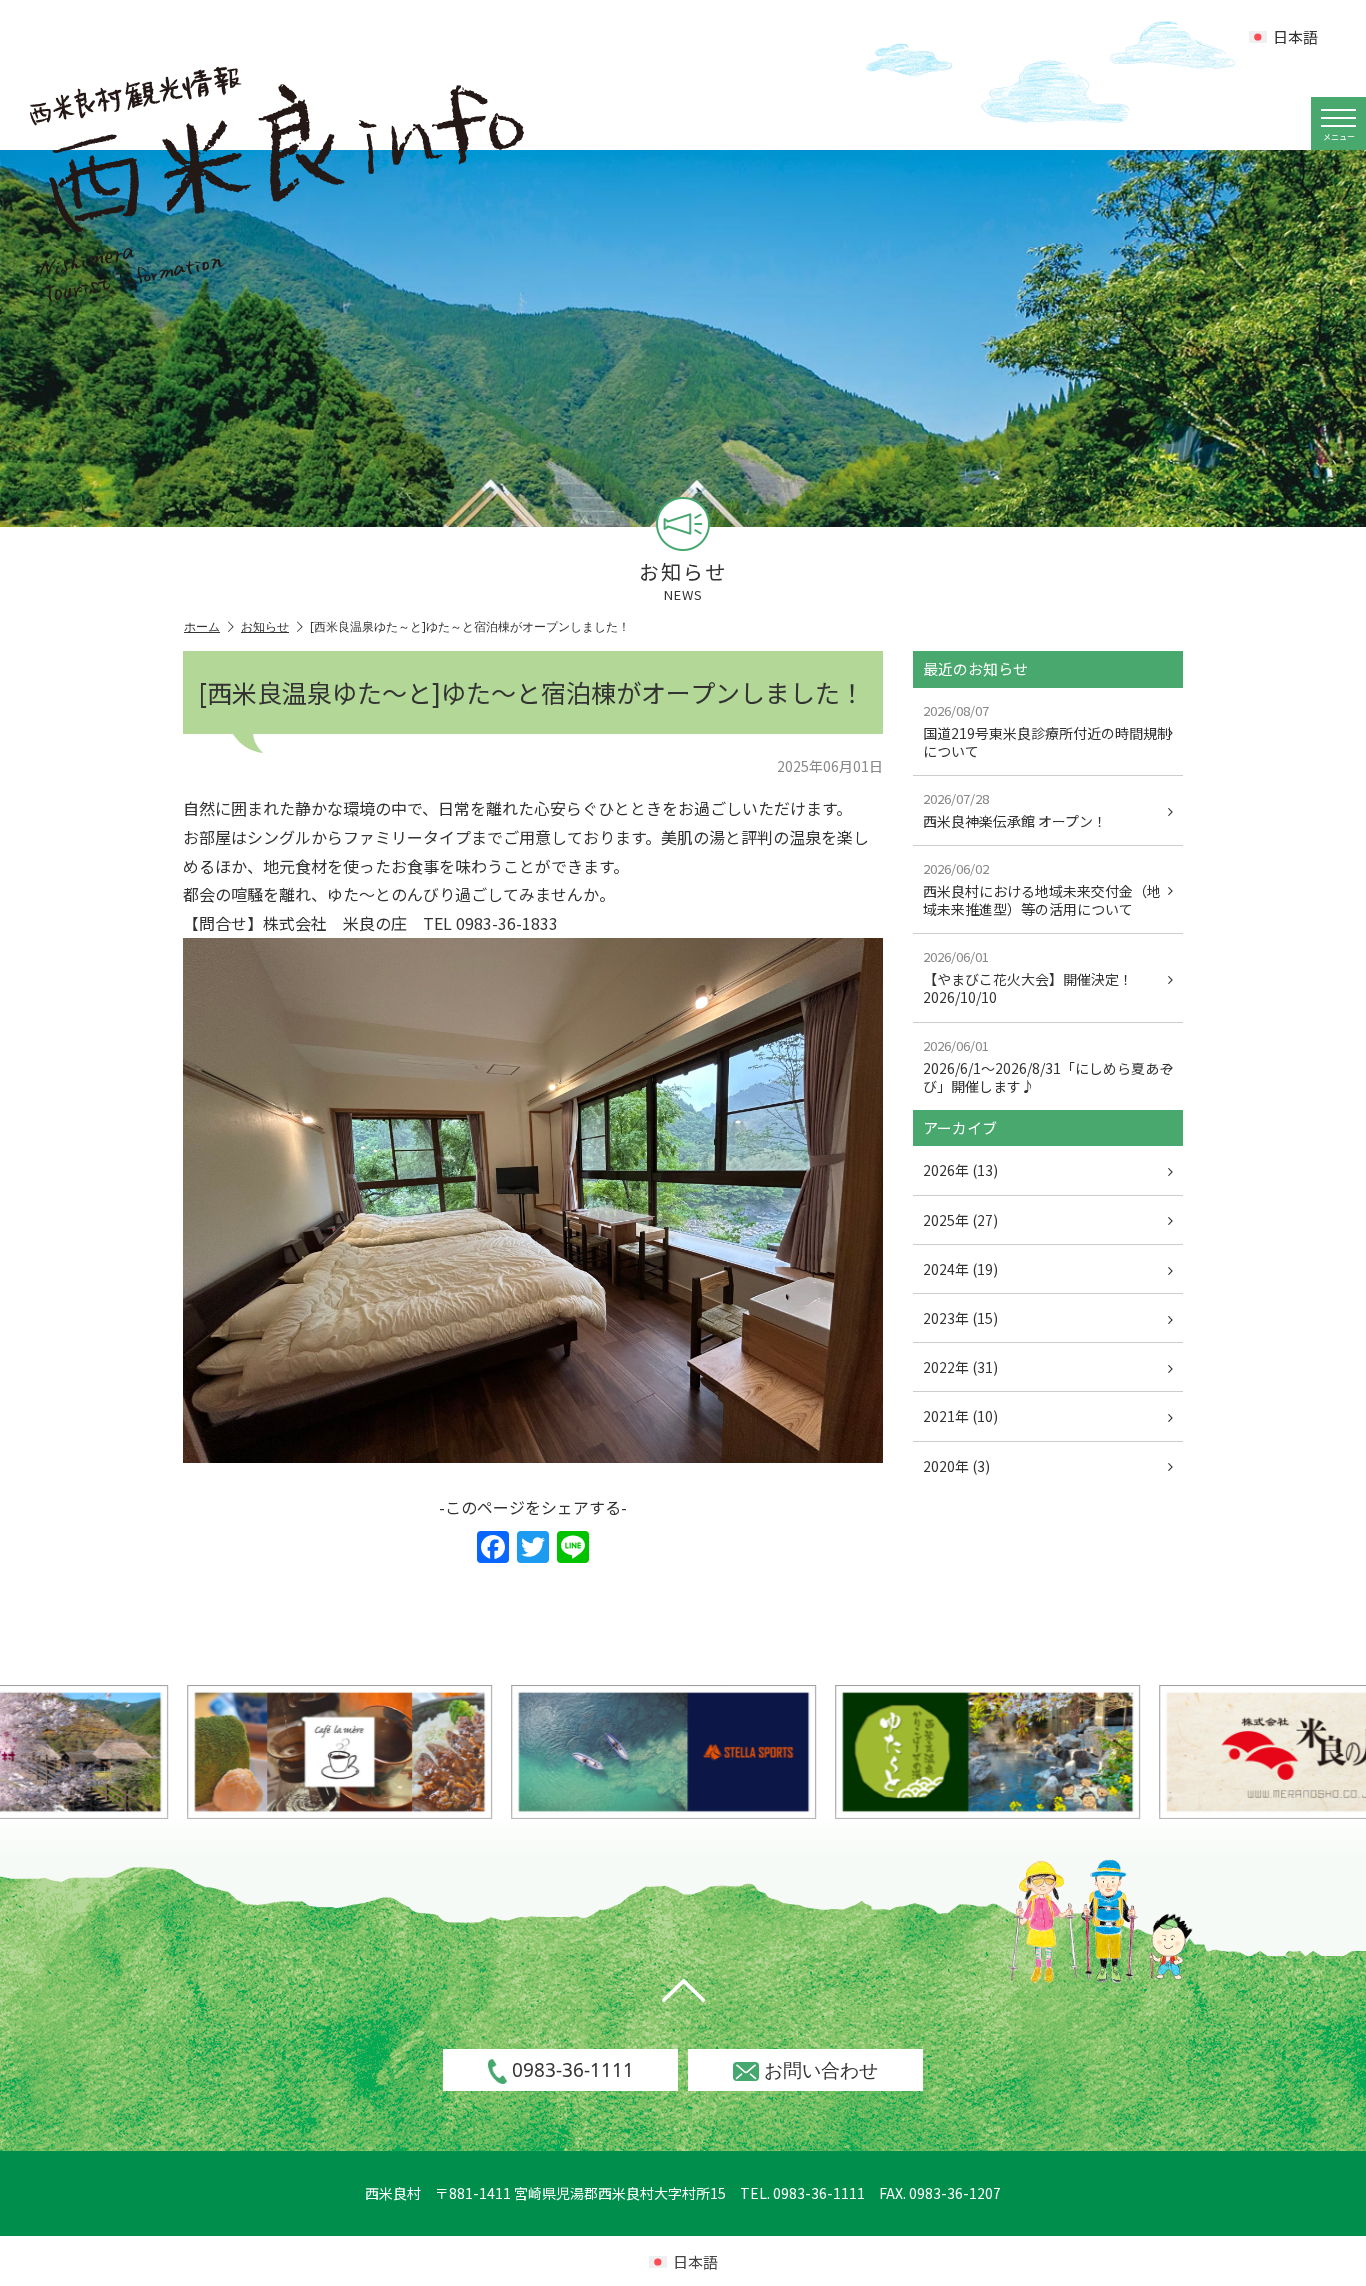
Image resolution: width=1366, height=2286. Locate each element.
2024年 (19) (960, 1269)
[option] (258, 1751)
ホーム (202, 626)
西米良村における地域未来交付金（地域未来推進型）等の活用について (1042, 889)
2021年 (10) (960, 1416)
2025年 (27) (960, 1220)
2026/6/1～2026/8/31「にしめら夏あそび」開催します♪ (1048, 1066)
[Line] (573, 1548)
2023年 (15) (960, 1318)
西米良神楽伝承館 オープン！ (1015, 810)
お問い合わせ (821, 2070)
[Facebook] (493, 1548)
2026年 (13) (960, 1170)
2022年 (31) (960, 1367)
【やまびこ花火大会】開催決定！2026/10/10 (1028, 977)
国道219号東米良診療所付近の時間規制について (1047, 731)
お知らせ (265, 626)
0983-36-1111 (573, 2070)
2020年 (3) (956, 1466)
